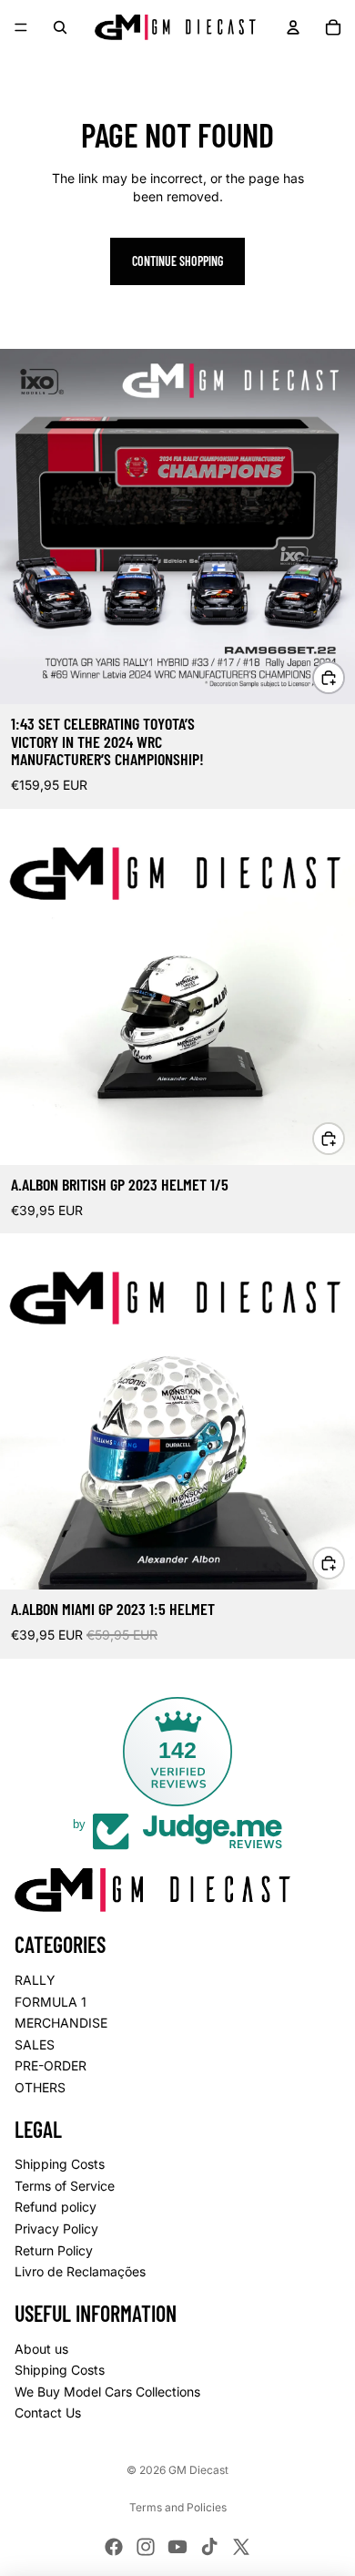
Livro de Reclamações (80, 2271)
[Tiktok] (209, 2547)
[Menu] (21, 27)
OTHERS (40, 2087)
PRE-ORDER (51, 2065)
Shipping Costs (60, 2164)
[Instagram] (146, 2547)
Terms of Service (65, 2186)
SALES (35, 2044)
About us (41, 2349)
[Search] (60, 27)
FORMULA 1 (51, 2002)
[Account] (293, 27)
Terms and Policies (178, 2507)
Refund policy (56, 2208)
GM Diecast (198, 2470)
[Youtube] (177, 2547)
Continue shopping (177, 261)
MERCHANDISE (61, 2023)
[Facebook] (114, 2547)
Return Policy (54, 2250)
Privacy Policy (56, 2228)
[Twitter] (241, 2547)
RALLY (35, 1980)
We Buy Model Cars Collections (107, 2392)
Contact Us (48, 2412)
